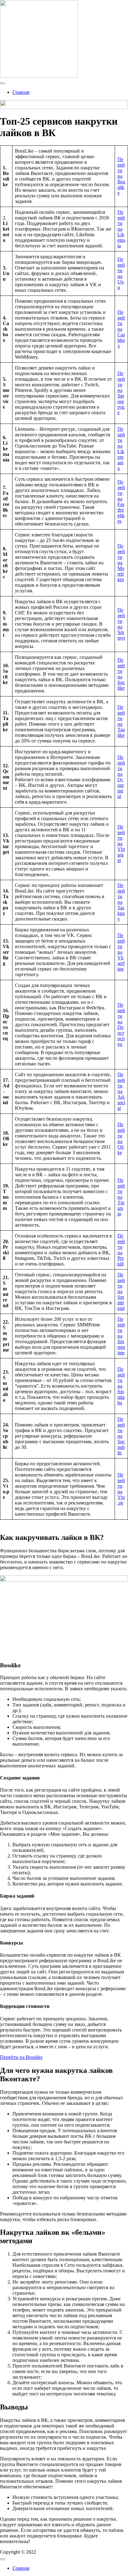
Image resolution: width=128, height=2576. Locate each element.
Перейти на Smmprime (121, 1336)
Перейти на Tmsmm (121, 1197)
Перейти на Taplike (121, 721)
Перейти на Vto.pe (121, 1489)
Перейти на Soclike (121, 674)
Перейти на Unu (121, 273)
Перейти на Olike (121, 1139)
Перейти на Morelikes (121, 563)
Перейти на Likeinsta (121, 229)
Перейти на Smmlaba (121, 1386)
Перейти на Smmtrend (121, 1291)
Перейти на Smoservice (121, 393)
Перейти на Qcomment (121, 777)
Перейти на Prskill (121, 1250)
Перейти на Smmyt (121, 624)
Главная (21, 92)
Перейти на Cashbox (121, 329)
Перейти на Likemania (121, 449)
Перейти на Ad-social (121, 1091)
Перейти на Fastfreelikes (121, 501)
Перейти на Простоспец (121, 1024)
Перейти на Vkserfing (121, 952)
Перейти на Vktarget (121, 844)
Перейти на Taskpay (121, 902)
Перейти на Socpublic (121, 1436)
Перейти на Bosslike (121, 176)
